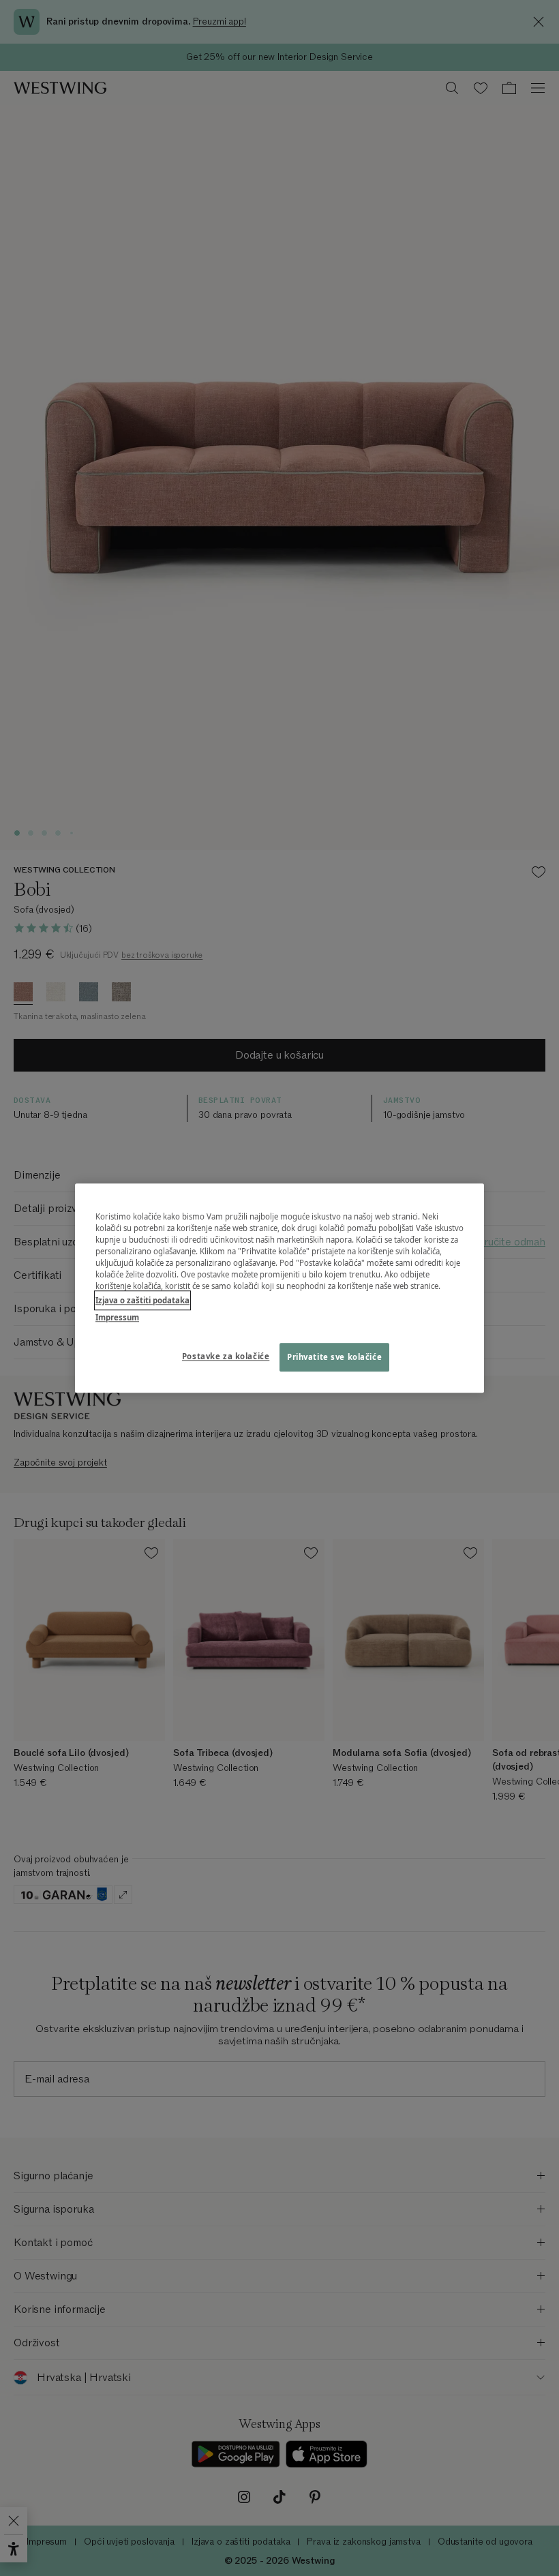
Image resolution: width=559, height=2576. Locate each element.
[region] (279, 1288)
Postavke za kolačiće (226, 1356)
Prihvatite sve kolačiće (334, 1357)
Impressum (117, 1317)
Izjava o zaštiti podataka (142, 1300)
